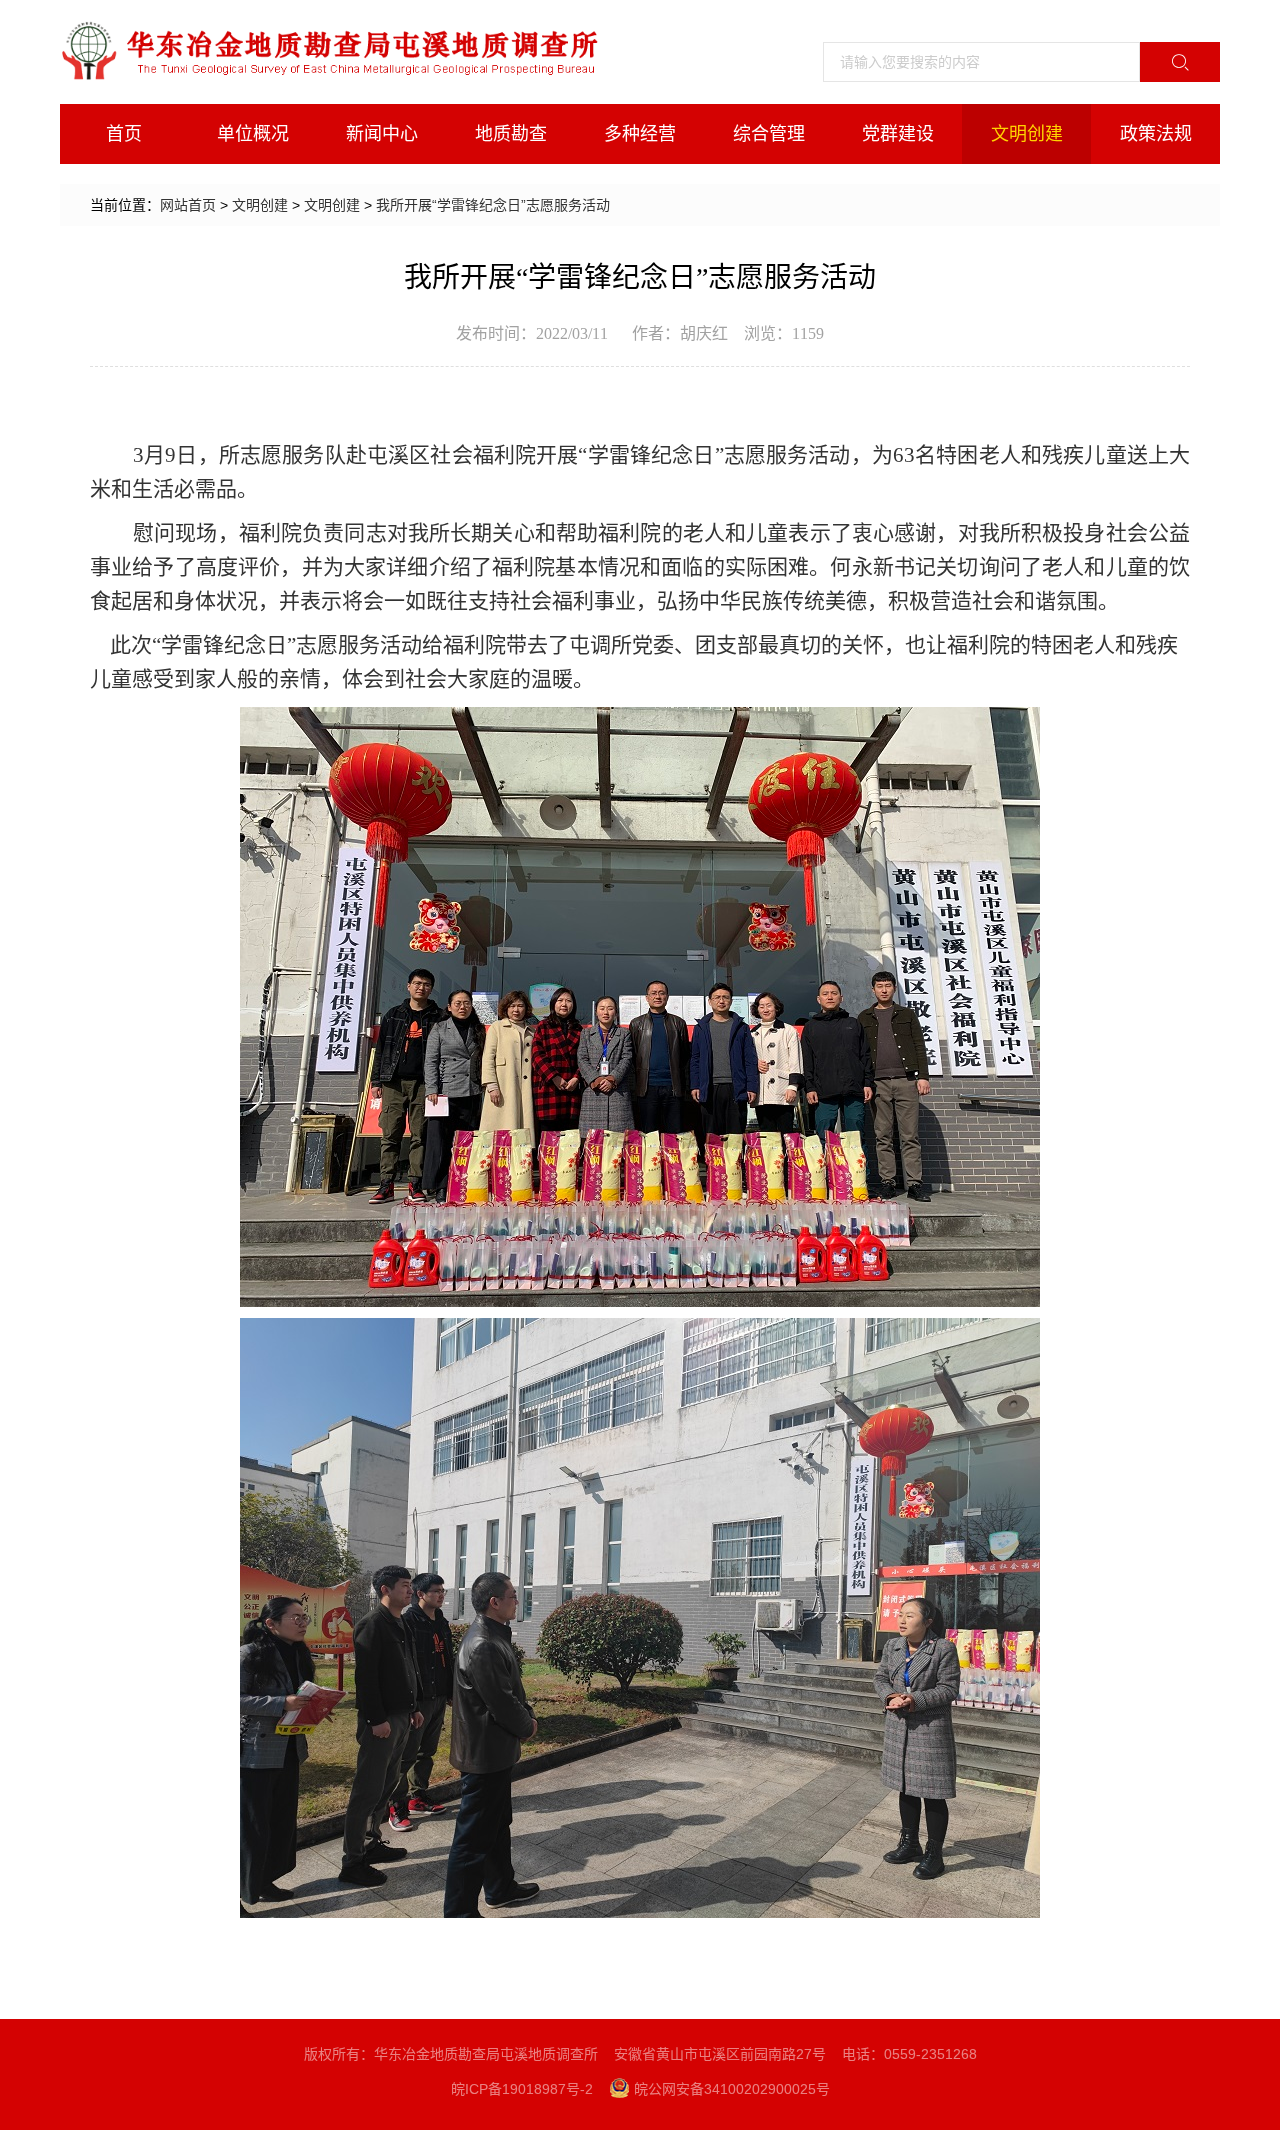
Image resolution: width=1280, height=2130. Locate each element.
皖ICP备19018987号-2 (522, 2089)
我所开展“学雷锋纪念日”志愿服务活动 (493, 205)
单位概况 (253, 134)
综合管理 (769, 134)
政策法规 (1156, 134)
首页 (124, 134)
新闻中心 (382, 134)
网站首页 (188, 205)
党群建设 (898, 134)
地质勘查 (511, 134)
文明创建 (1027, 134)
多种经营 (640, 134)
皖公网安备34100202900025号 (732, 2089)
